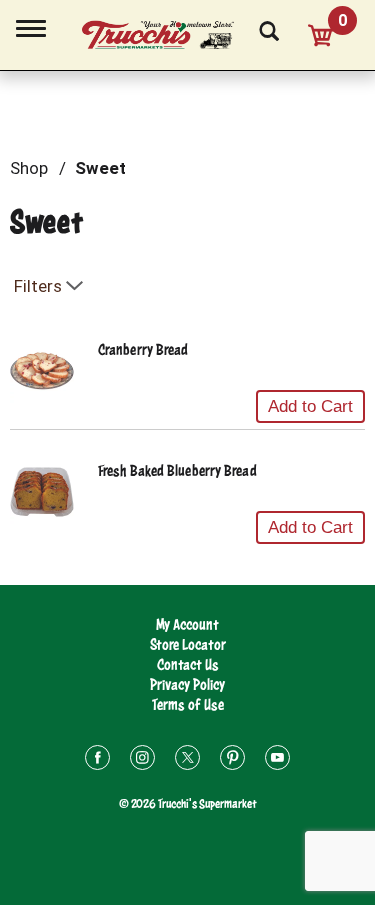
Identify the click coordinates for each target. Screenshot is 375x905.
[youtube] (277, 760)
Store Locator (188, 644)
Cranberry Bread (143, 349)
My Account (187, 624)
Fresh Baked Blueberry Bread (177, 470)
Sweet (100, 168)
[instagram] (142, 760)
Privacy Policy (187, 684)
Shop (29, 168)
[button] (310, 407)
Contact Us (188, 664)
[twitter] (187, 760)
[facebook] (97, 760)
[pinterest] (232, 760)
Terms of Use (188, 704)
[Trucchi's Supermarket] (169, 32)
